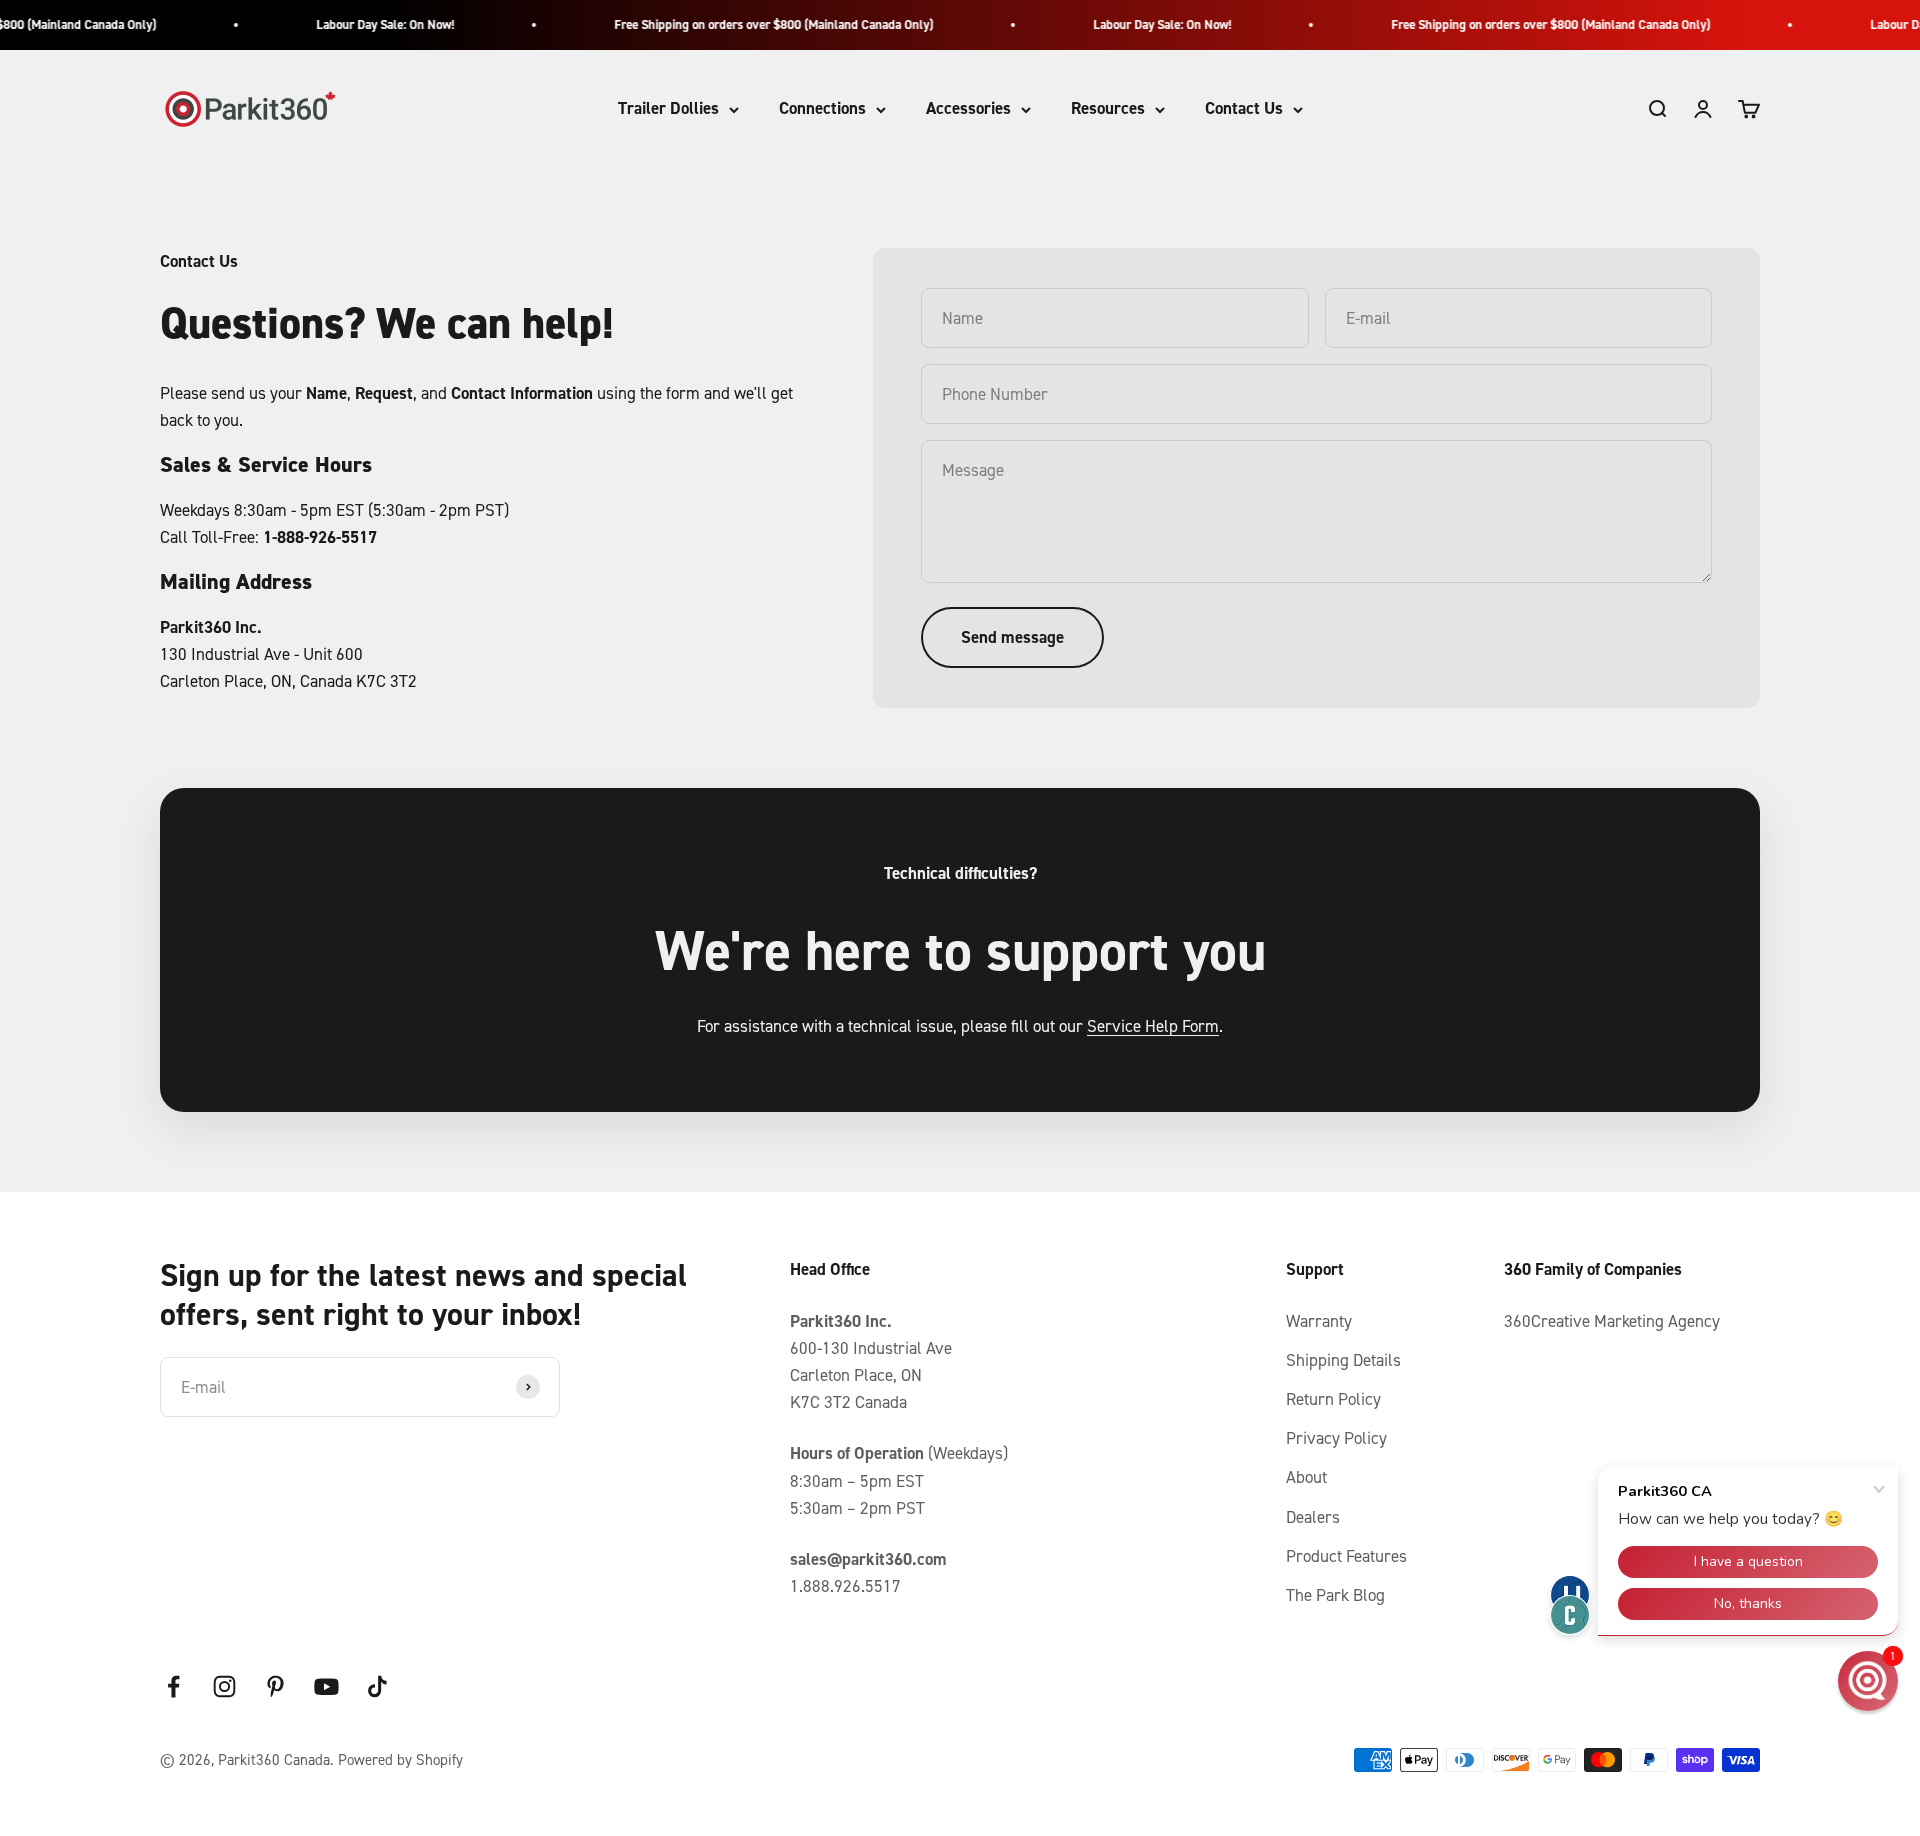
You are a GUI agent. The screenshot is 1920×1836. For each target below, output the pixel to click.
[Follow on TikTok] (377, 1686)
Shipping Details (1343, 1360)
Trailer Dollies (668, 109)
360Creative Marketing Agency (1612, 1321)
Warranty (1319, 1321)
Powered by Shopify (400, 1759)
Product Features (1346, 1556)
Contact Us (1244, 109)
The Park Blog (1335, 1595)
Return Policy (1333, 1399)
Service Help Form (1153, 1026)
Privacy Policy (1336, 1438)
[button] (1868, 1681)
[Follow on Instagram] (224, 1686)
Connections (822, 109)
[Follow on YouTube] (326, 1686)
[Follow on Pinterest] (275, 1686)
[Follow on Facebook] (173, 1686)
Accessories (968, 109)
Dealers (1313, 1517)
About (1306, 1477)
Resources (1108, 109)
